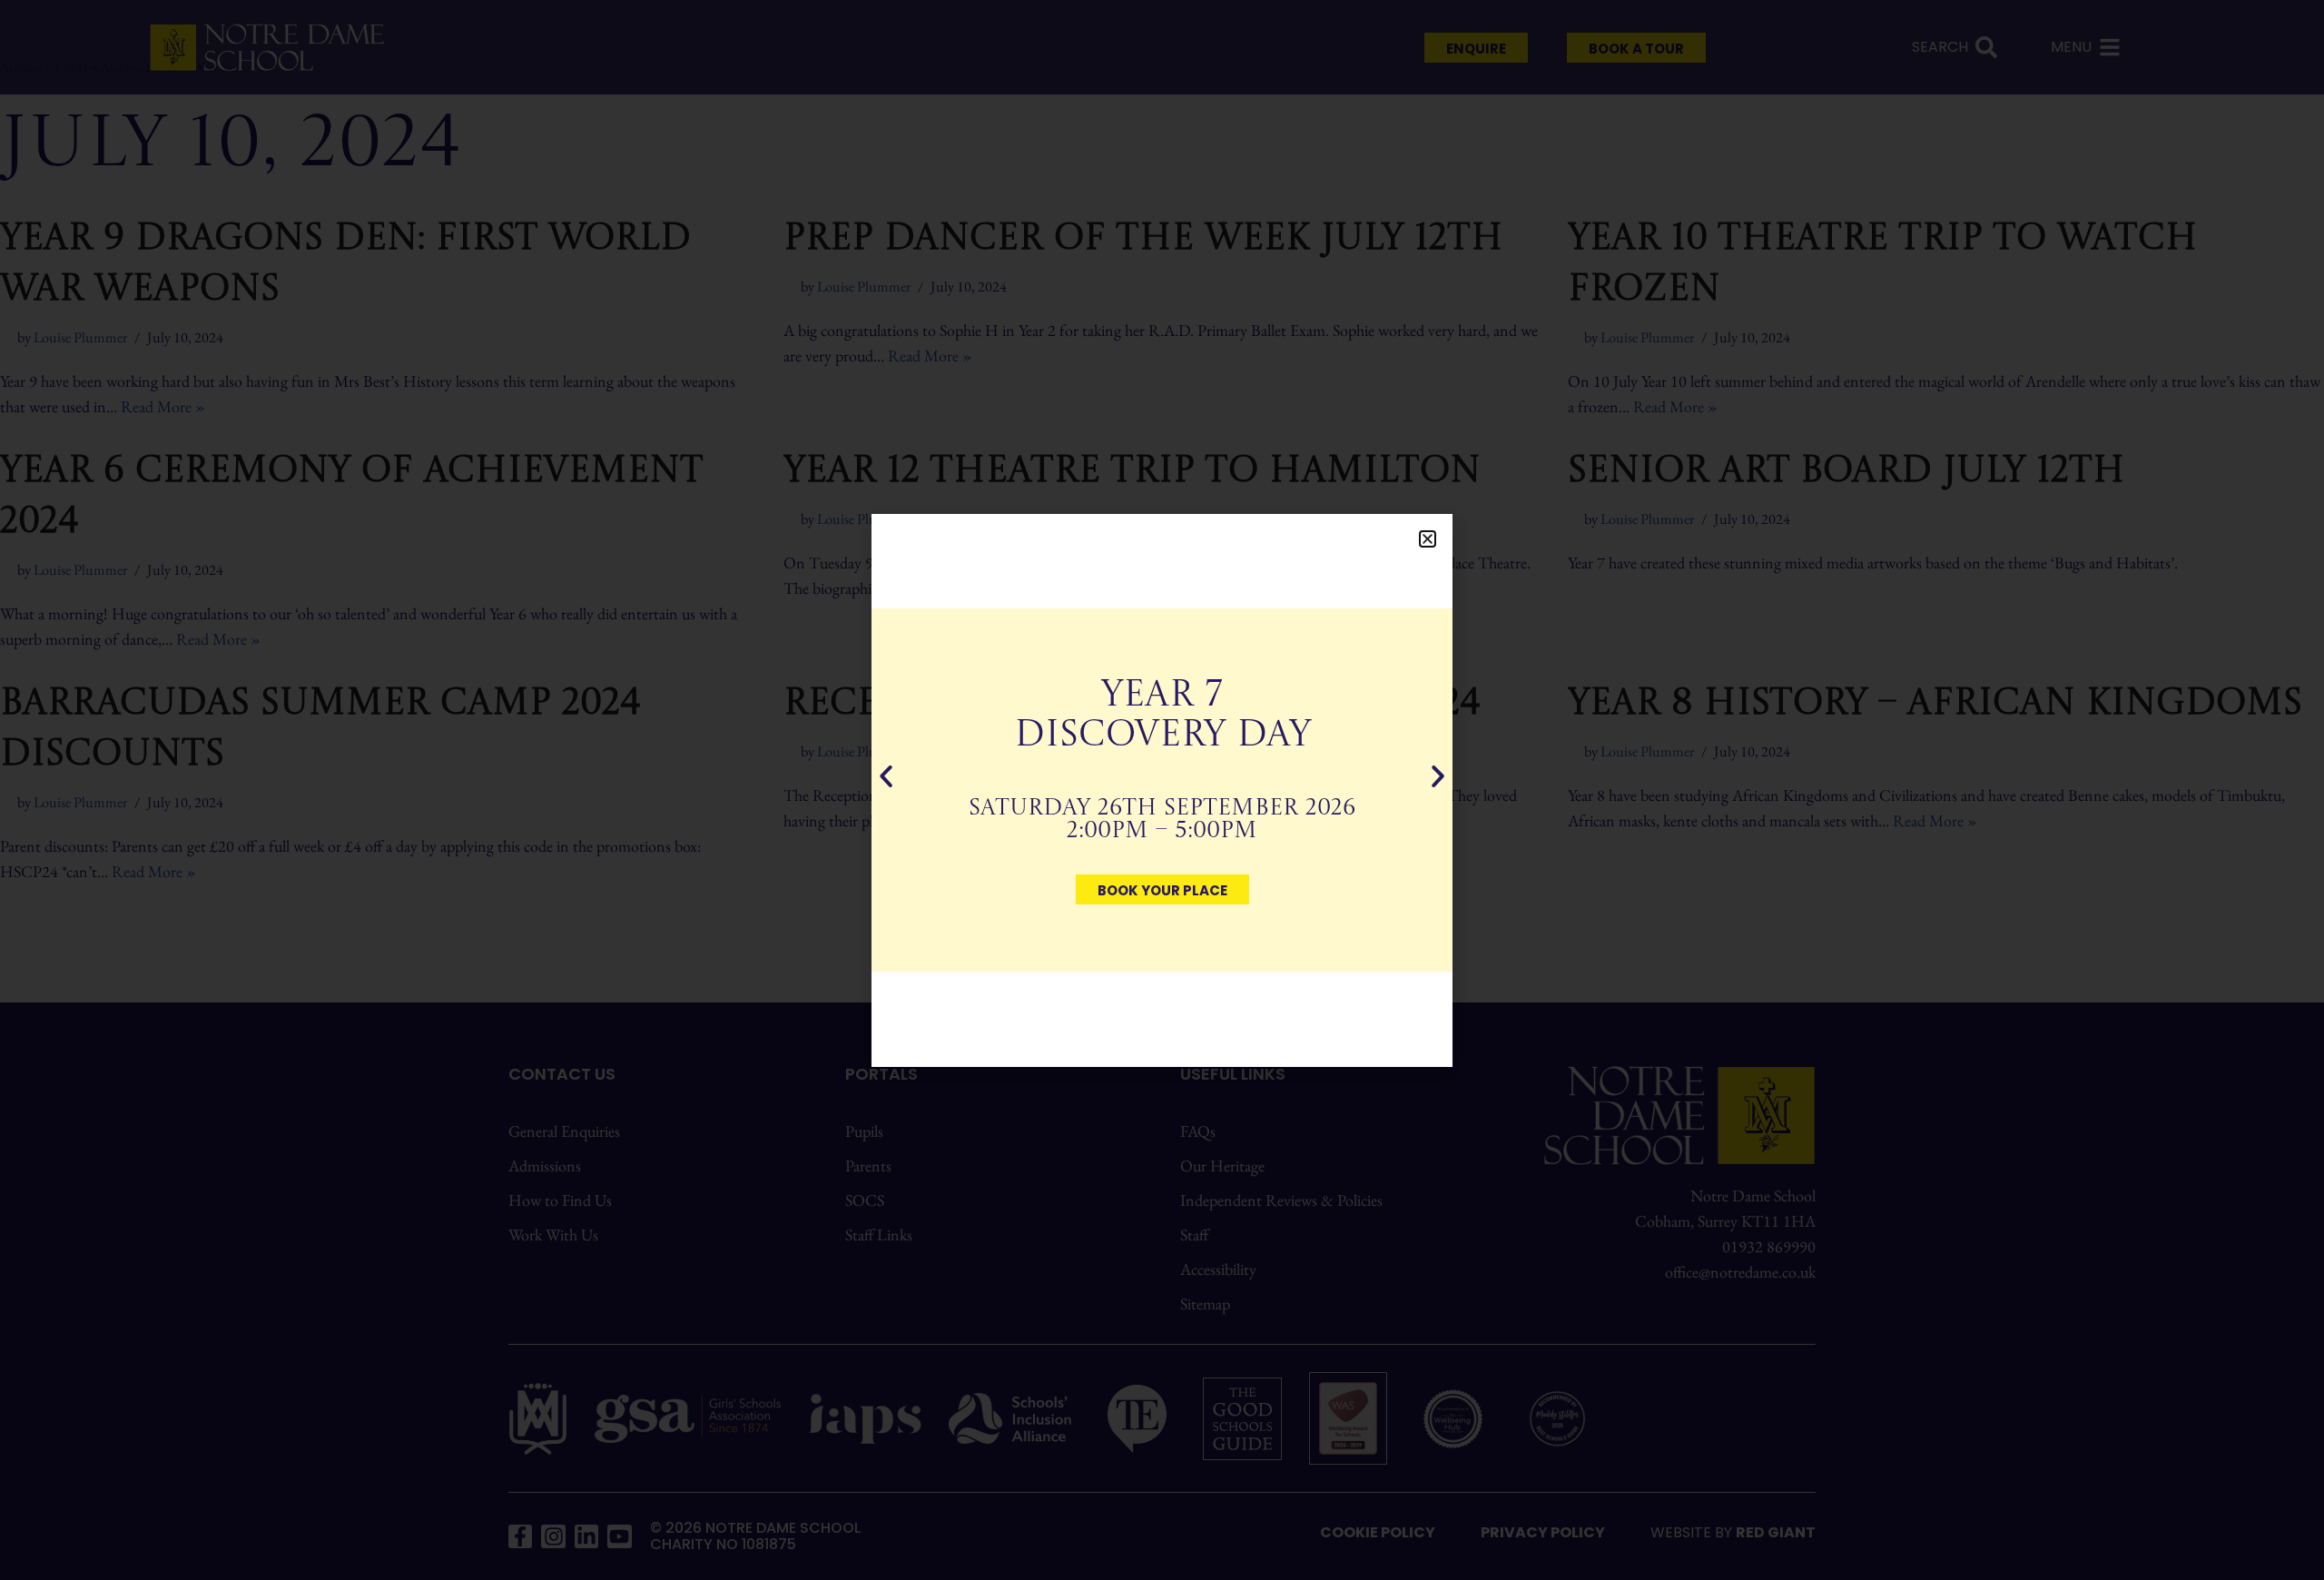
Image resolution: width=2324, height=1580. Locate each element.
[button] (1428, 539)
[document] (1162, 790)
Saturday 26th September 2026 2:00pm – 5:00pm (1162, 820)
